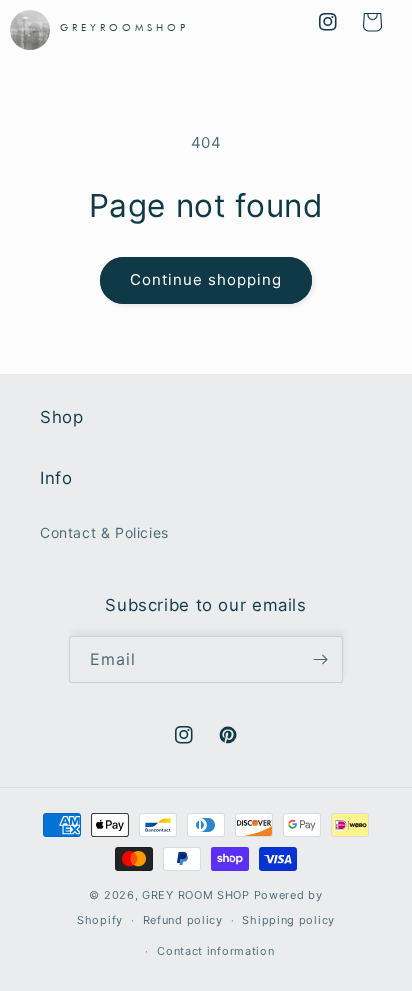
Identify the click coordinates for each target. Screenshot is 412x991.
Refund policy (183, 920)
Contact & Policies (104, 532)
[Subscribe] (320, 659)
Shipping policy (288, 920)
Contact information (215, 951)
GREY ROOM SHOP (196, 895)
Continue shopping (206, 279)
